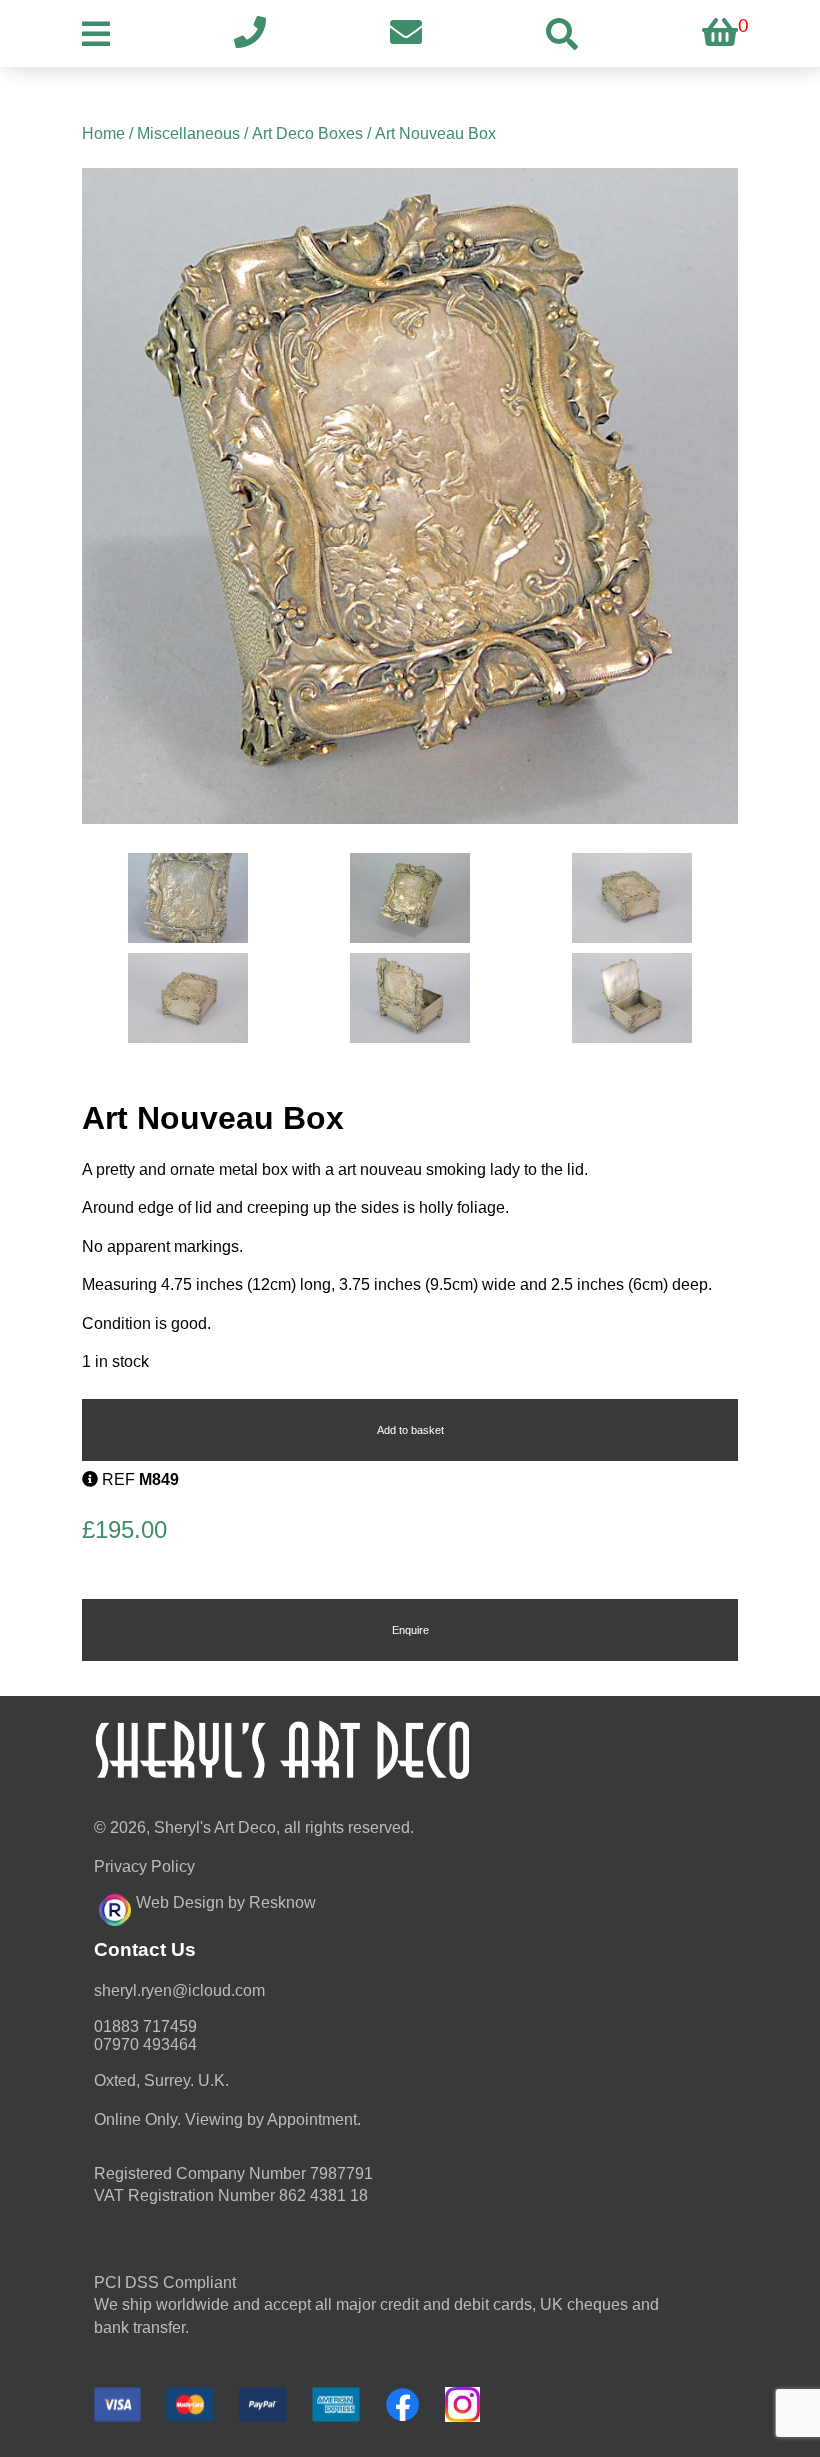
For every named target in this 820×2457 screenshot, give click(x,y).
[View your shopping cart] (720, 33)
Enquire (410, 1630)
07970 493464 (145, 2044)
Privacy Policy (144, 1866)
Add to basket (410, 1430)
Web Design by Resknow (226, 1902)
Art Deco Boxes (307, 133)
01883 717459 (145, 2026)
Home (103, 133)
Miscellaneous (188, 133)
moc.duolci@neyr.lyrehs (179, 1990)
